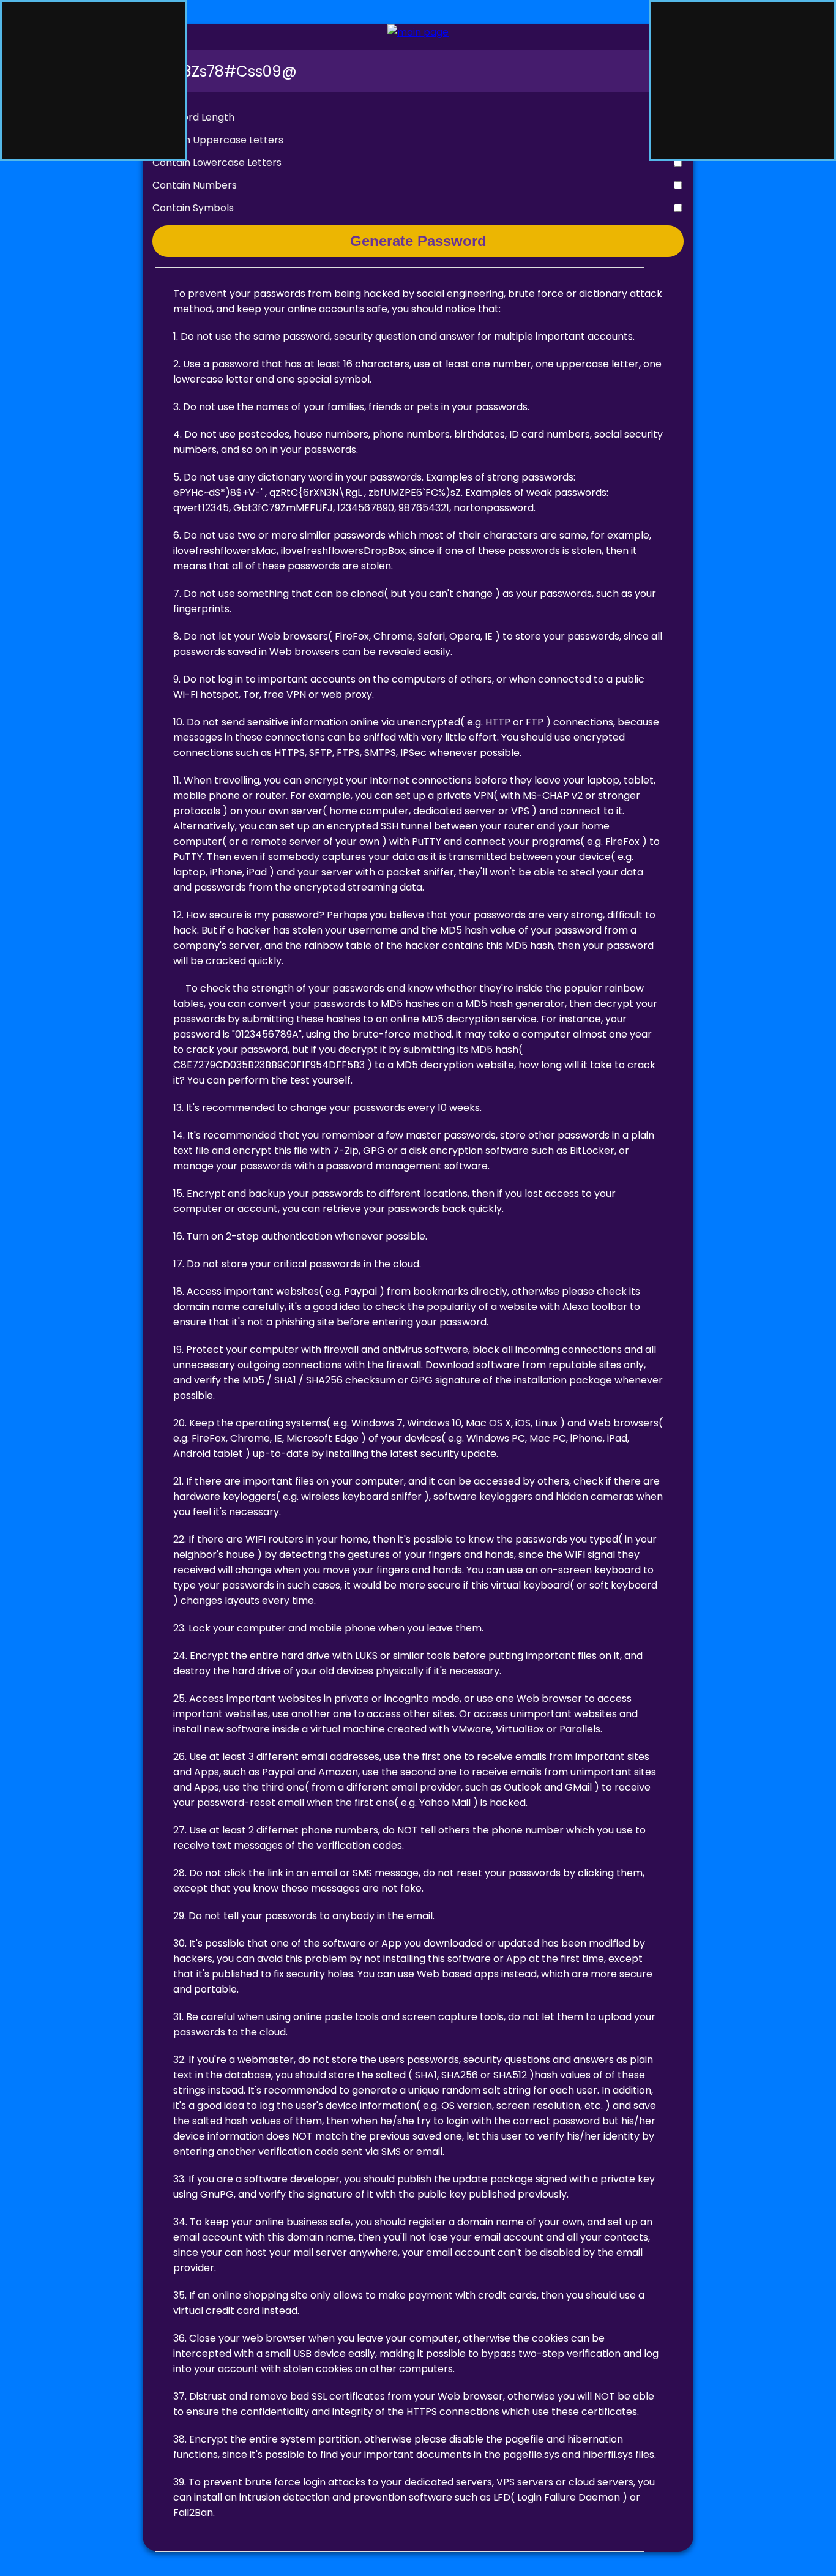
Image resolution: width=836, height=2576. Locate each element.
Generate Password (418, 241)
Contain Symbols (193, 208)
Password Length (193, 117)
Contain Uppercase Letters (218, 140)
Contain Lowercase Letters (217, 163)
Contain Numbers (195, 185)
